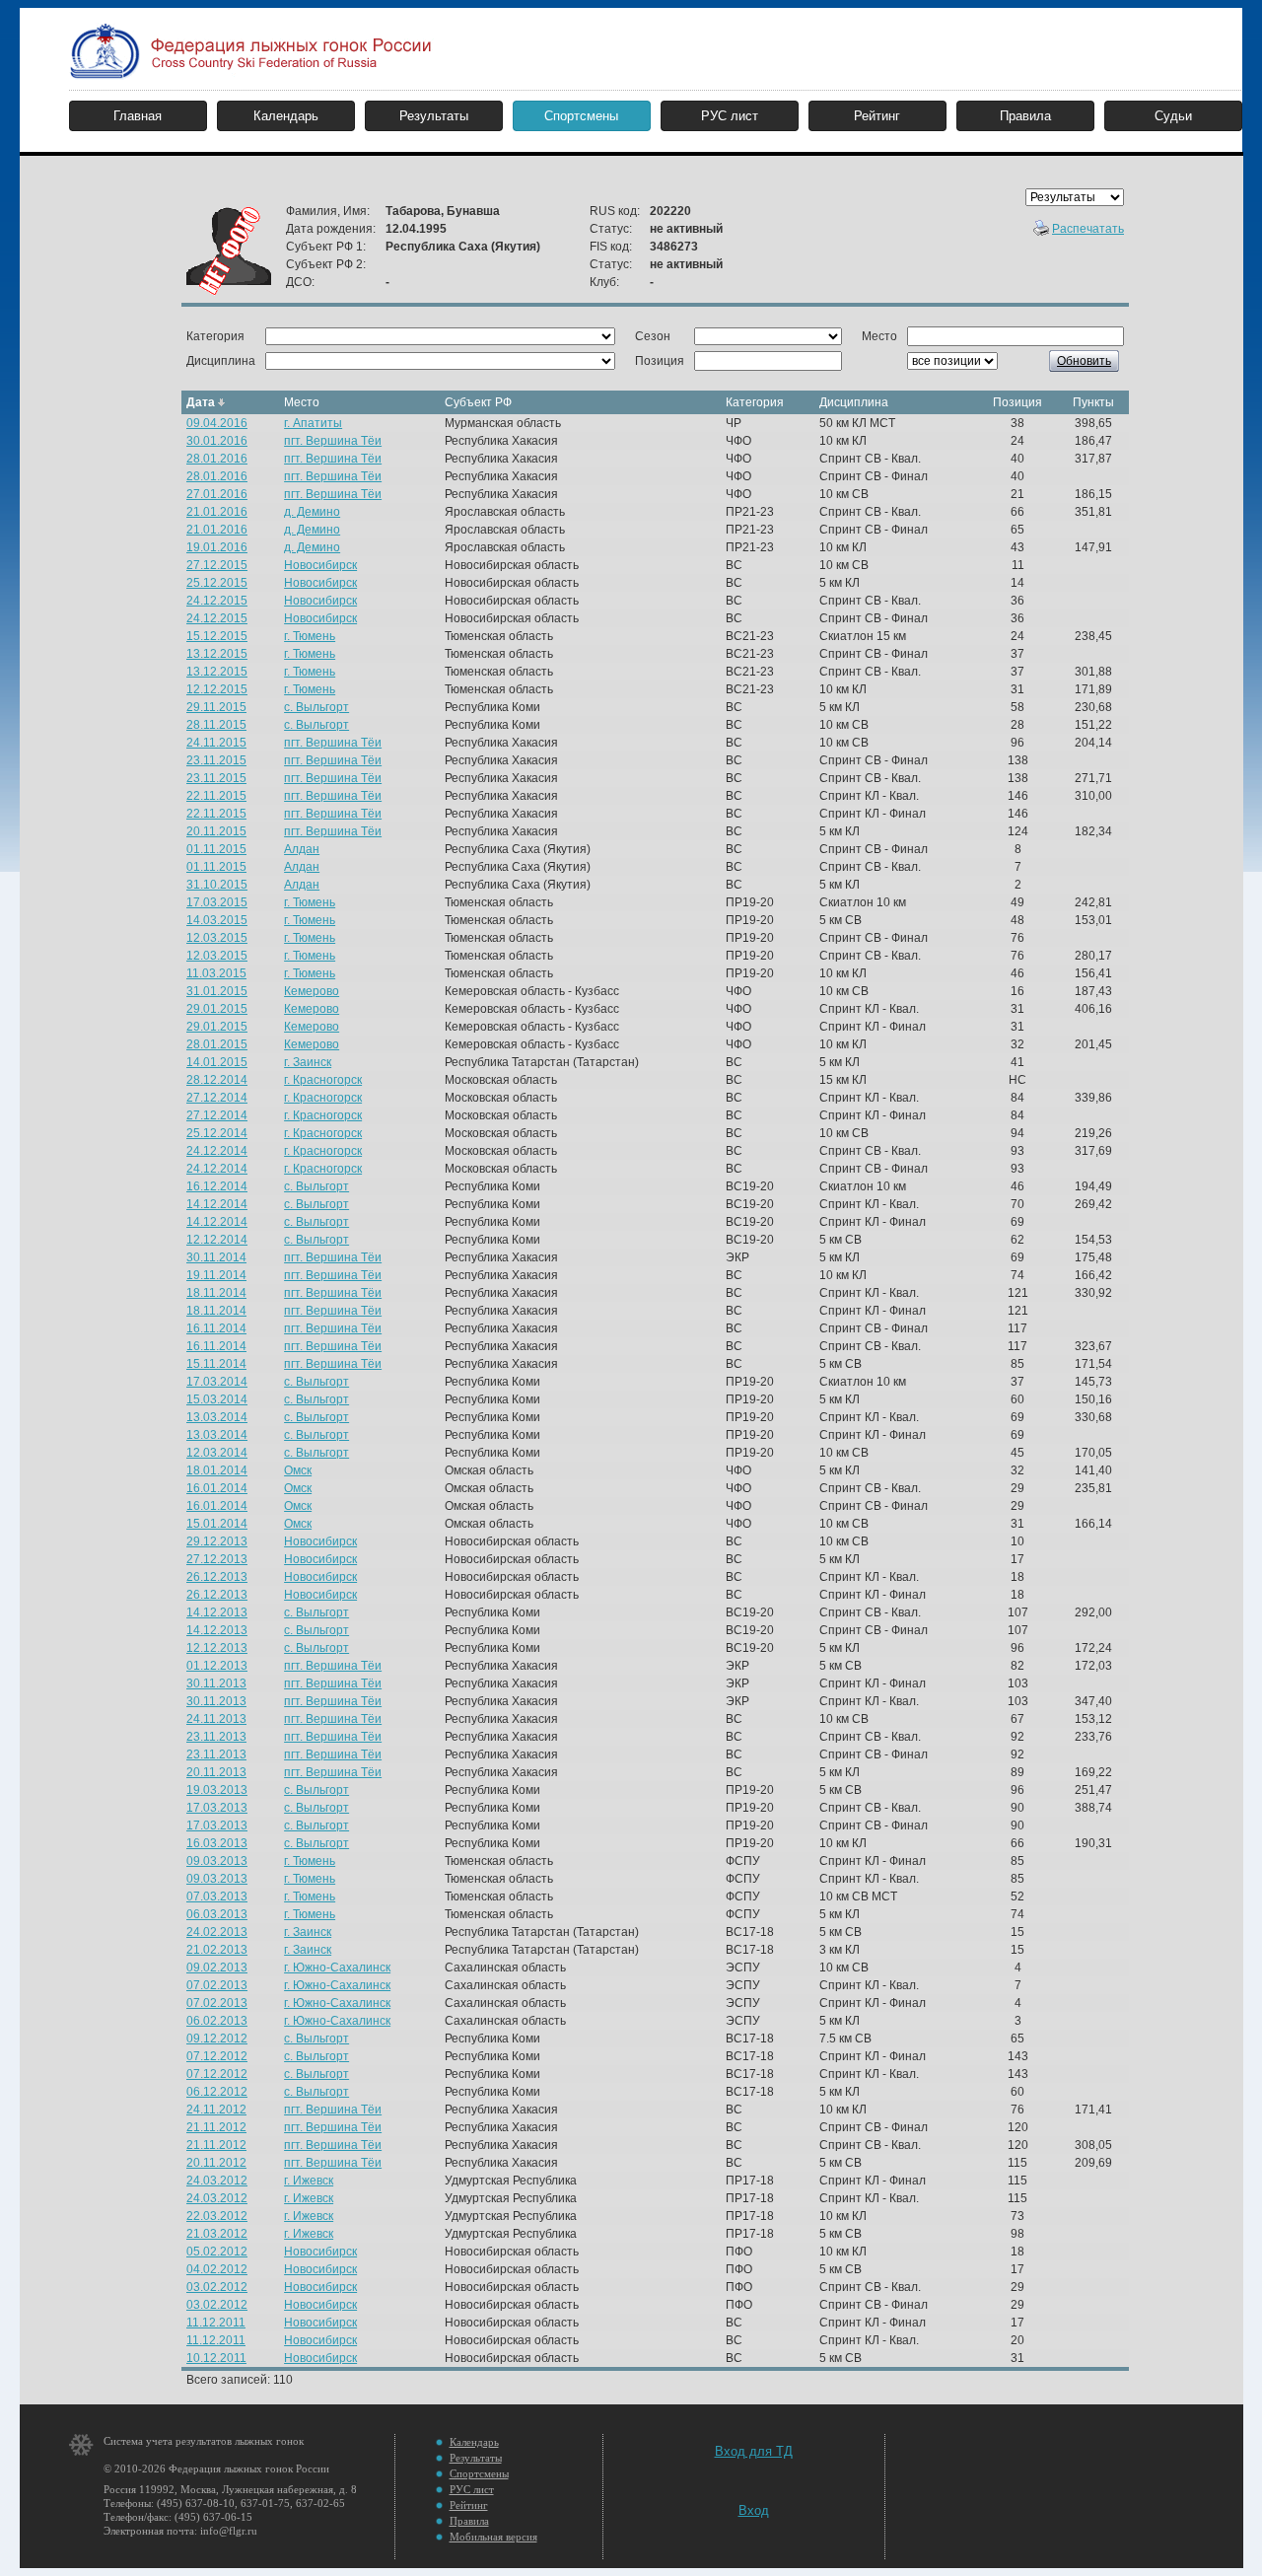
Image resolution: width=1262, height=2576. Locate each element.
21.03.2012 (217, 2234)
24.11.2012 (216, 2110)
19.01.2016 (217, 547)
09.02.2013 (217, 1968)
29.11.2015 (216, 707)
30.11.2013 (216, 1683)
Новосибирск (320, 565)
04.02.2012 (217, 2269)
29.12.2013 (217, 1541)
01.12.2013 (217, 1666)
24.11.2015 (216, 743)
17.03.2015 (217, 902)
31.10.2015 (217, 885)
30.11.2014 (216, 1257)
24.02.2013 (217, 1932)
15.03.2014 (217, 1399)
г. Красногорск (323, 1080)
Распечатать (1088, 229)
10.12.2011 (216, 2358)
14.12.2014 (217, 1204)
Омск (298, 1470)
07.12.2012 (217, 2056)
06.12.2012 (217, 2092)
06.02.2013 (217, 2021)
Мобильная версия (493, 2537)
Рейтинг (877, 116)
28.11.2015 (216, 725)
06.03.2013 (217, 1914)
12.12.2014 (217, 1240)
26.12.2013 (217, 1577)
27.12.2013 (217, 1559)
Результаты (434, 116)
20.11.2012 (216, 2163)
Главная (138, 116)
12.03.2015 (217, 938)
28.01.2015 (217, 1044)
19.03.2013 (217, 1790)
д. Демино (312, 512)
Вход (754, 2510)
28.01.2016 (217, 459)
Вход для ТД (754, 2451)
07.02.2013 (217, 1985)
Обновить (1084, 361)
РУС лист (730, 116)
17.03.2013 (217, 1808)
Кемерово (312, 991)
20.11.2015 (216, 831)
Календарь (286, 116)
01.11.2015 (216, 849)
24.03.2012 (217, 2181)
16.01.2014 (217, 1488)
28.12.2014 (217, 1080)
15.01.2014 (217, 1524)
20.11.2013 (216, 1772)
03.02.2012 (217, 2287)
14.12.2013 (217, 1612)
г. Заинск (308, 1062)
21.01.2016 (217, 512)
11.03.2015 (216, 973)
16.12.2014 (217, 1186)
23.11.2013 (216, 1737)
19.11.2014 (216, 1275)
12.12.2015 (217, 689)
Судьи (1173, 116)
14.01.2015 (217, 1062)
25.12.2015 (217, 583)
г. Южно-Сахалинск (337, 1968)
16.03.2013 (217, 1843)
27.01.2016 (217, 494)
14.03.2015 (217, 920)
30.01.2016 (217, 441)
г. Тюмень (310, 636)
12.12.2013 (217, 1648)
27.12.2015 (217, 565)
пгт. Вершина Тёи (333, 441)
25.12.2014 (217, 1133)
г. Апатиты (313, 423)
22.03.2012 (217, 2216)
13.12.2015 (217, 654)
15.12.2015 (217, 636)
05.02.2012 (217, 2252)
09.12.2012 (217, 2039)
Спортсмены (581, 116)
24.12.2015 (217, 601)
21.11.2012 (216, 2127)
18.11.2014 (216, 1293)
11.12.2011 (216, 2323)
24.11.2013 (216, 1719)
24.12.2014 (217, 1151)
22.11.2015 (216, 796)
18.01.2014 (217, 1470)
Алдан (302, 849)
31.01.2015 (217, 991)
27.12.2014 (217, 1098)
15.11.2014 (216, 1364)
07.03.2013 (217, 1896)
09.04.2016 (217, 423)
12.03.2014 (217, 1453)
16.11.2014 (216, 1328)
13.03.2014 (217, 1417)
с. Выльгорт (316, 707)
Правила (1025, 116)
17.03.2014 (217, 1382)
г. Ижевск (309, 2181)
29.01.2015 (217, 1009)
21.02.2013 (217, 1950)
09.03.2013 (217, 1861)
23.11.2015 (216, 760)
